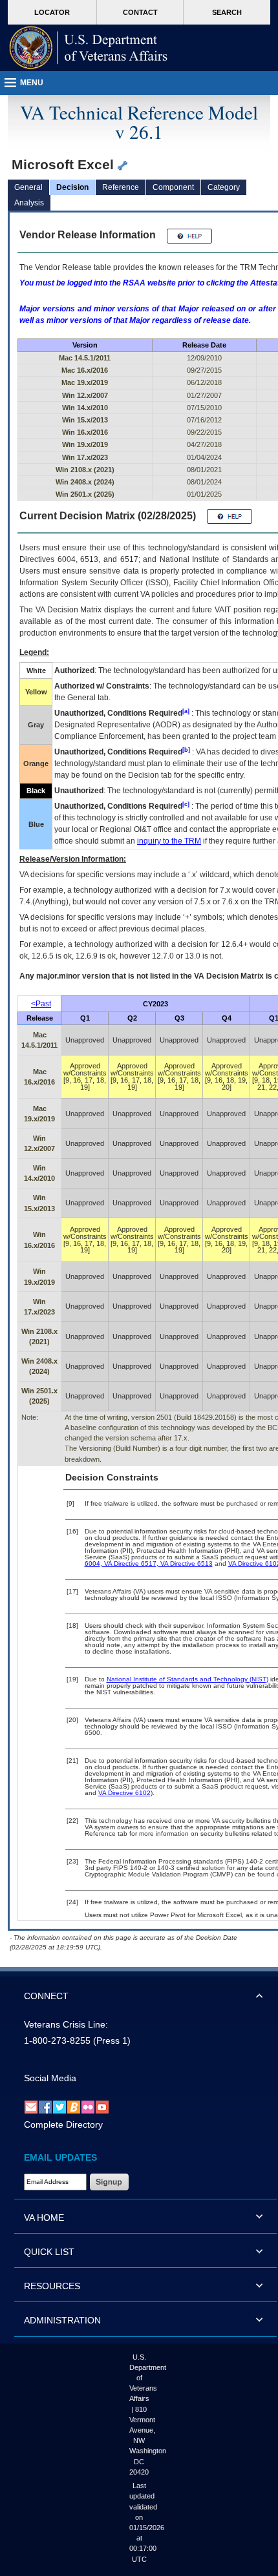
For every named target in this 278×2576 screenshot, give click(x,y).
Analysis (29, 203)
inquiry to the (169, 841)
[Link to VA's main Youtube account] (102, 2106)
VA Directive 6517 (129, 1563)
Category (224, 187)
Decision (72, 187)
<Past (41, 1004)
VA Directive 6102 (124, 1793)
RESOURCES (52, 2286)
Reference (121, 187)
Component (173, 187)
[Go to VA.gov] (89, 48)
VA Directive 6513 (186, 1563)
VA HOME (44, 2218)
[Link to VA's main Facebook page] (45, 2106)
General (28, 187)
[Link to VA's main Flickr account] (88, 2106)
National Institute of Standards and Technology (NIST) (187, 1679)
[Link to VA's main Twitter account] (59, 2106)
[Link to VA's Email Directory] (31, 2106)
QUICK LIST (49, 2252)
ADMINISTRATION (62, 2320)
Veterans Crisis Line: (66, 2024)
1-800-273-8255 (57, 2041)
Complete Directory (63, 2124)
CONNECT (46, 1996)
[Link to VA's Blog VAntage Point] (74, 2106)
